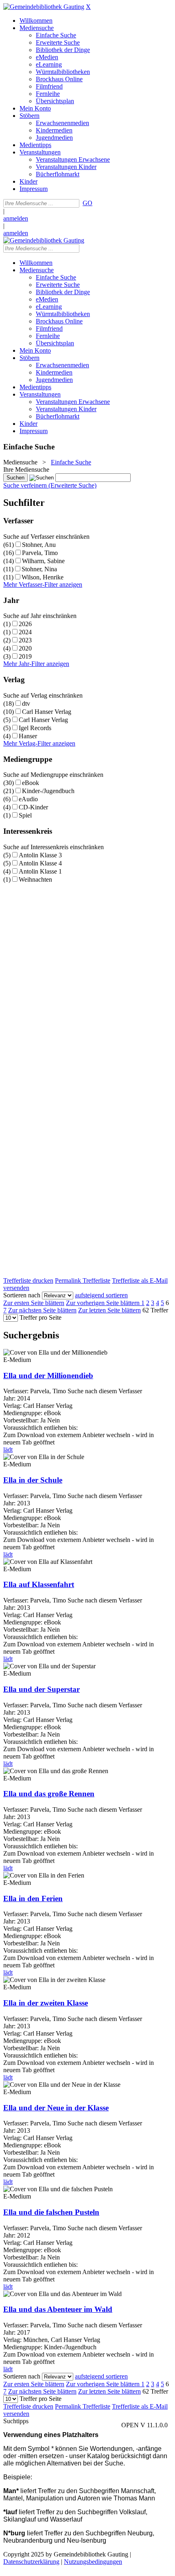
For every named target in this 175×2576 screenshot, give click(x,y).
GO (87, 203)
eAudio (28, 799)
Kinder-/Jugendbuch (48, 791)
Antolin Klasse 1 (40, 871)
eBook (31, 783)
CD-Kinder (33, 807)
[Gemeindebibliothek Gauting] (44, 7)
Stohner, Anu (39, 545)
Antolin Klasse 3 (40, 855)
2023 (25, 640)
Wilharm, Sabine (43, 561)
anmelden (16, 218)
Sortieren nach (22, 1295)
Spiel (25, 815)
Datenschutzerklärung (31, 2562)
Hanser (28, 736)
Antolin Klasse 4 (40, 863)
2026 (25, 624)
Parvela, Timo (40, 553)
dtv (26, 704)
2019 (25, 656)
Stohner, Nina (39, 569)
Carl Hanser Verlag (47, 712)
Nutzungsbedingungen (93, 2562)
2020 (25, 648)
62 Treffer (155, 1310)
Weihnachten (35, 879)
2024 (25, 632)
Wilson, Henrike (43, 577)
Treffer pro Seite (40, 1317)
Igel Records (35, 728)
